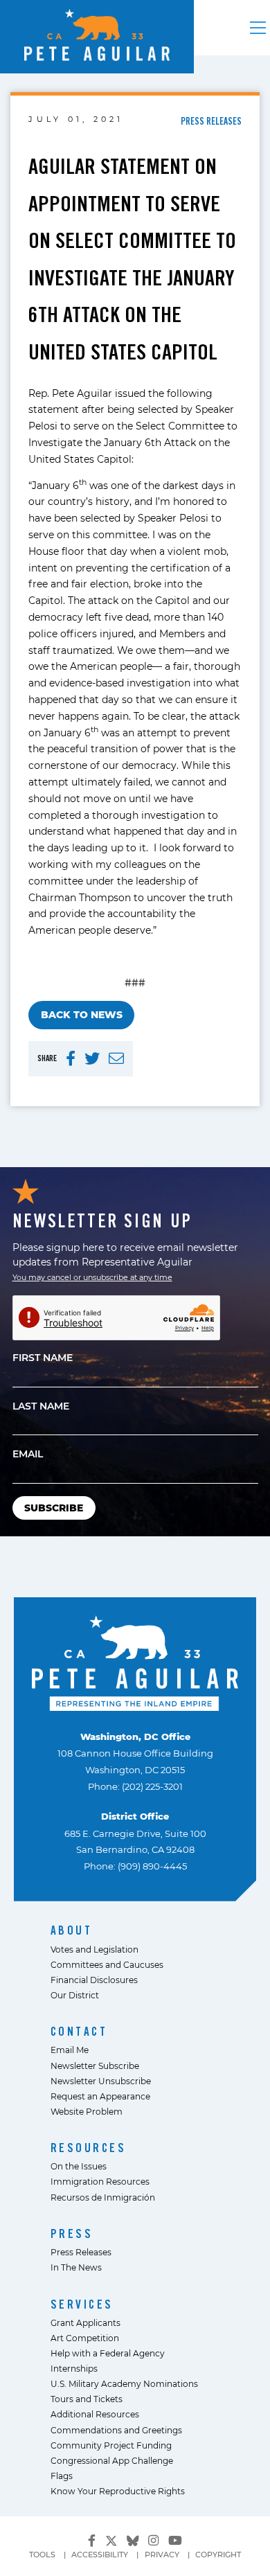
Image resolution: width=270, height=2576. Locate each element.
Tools (42, 2555)
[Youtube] (175, 2540)
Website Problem (87, 2111)
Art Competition (85, 2338)
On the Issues (79, 2166)
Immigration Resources (100, 2181)
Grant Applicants (85, 2322)
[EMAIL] (116, 1059)
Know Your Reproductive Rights (118, 2491)
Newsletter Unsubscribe (101, 2081)
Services (82, 2304)
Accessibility (100, 2555)
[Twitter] (111, 2539)
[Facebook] (92, 2540)
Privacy (162, 2555)
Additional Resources (95, 2414)
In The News (76, 2267)
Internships (74, 2368)
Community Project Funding (111, 2445)
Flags (62, 2476)
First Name (43, 1357)
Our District (75, 1995)
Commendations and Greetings (116, 2430)
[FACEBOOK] (71, 1059)
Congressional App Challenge (112, 2460)
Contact (79, 2031)
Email (28, 1454)
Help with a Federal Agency (108, 2353)
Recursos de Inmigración (103, 2197)
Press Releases (81, 2252)
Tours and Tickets (87, 2399)
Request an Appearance (100, 2096)
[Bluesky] (133, 2539)
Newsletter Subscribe (95, 2066)
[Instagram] (153, 2540)
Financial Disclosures (94, 1980)
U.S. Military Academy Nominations (124, 2383)
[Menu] (258, 28)
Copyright (218, 2555)
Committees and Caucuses (107, 1964)
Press (72, 2233)
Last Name (41, 1406)
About (72, 1930)
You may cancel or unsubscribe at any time (92, 1277)
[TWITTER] (92, 1059)
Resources (89, 2148)
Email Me (70, 2050)
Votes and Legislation (94, 1949)
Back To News (82, 1014)
